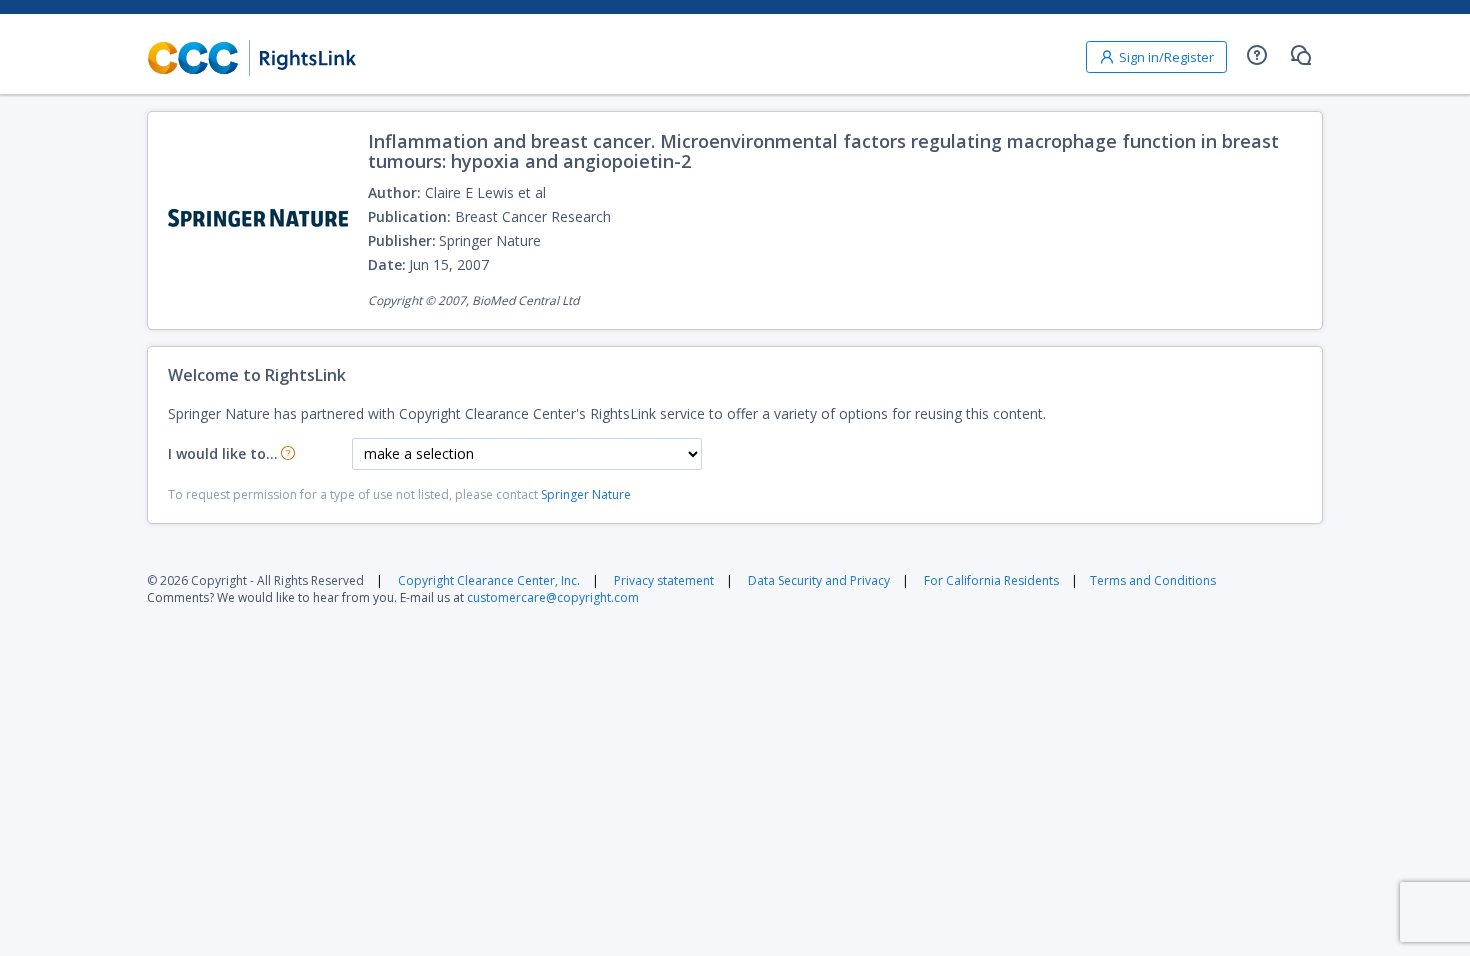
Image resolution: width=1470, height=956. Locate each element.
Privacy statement (664, 580)
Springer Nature (586, 494)
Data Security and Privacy (819, 580)
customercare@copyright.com (553, 597)
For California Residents (991, 580)
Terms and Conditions (1153, 580)
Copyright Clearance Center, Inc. (489, 580)
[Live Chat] (1301, 55)
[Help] (1257, 55)
